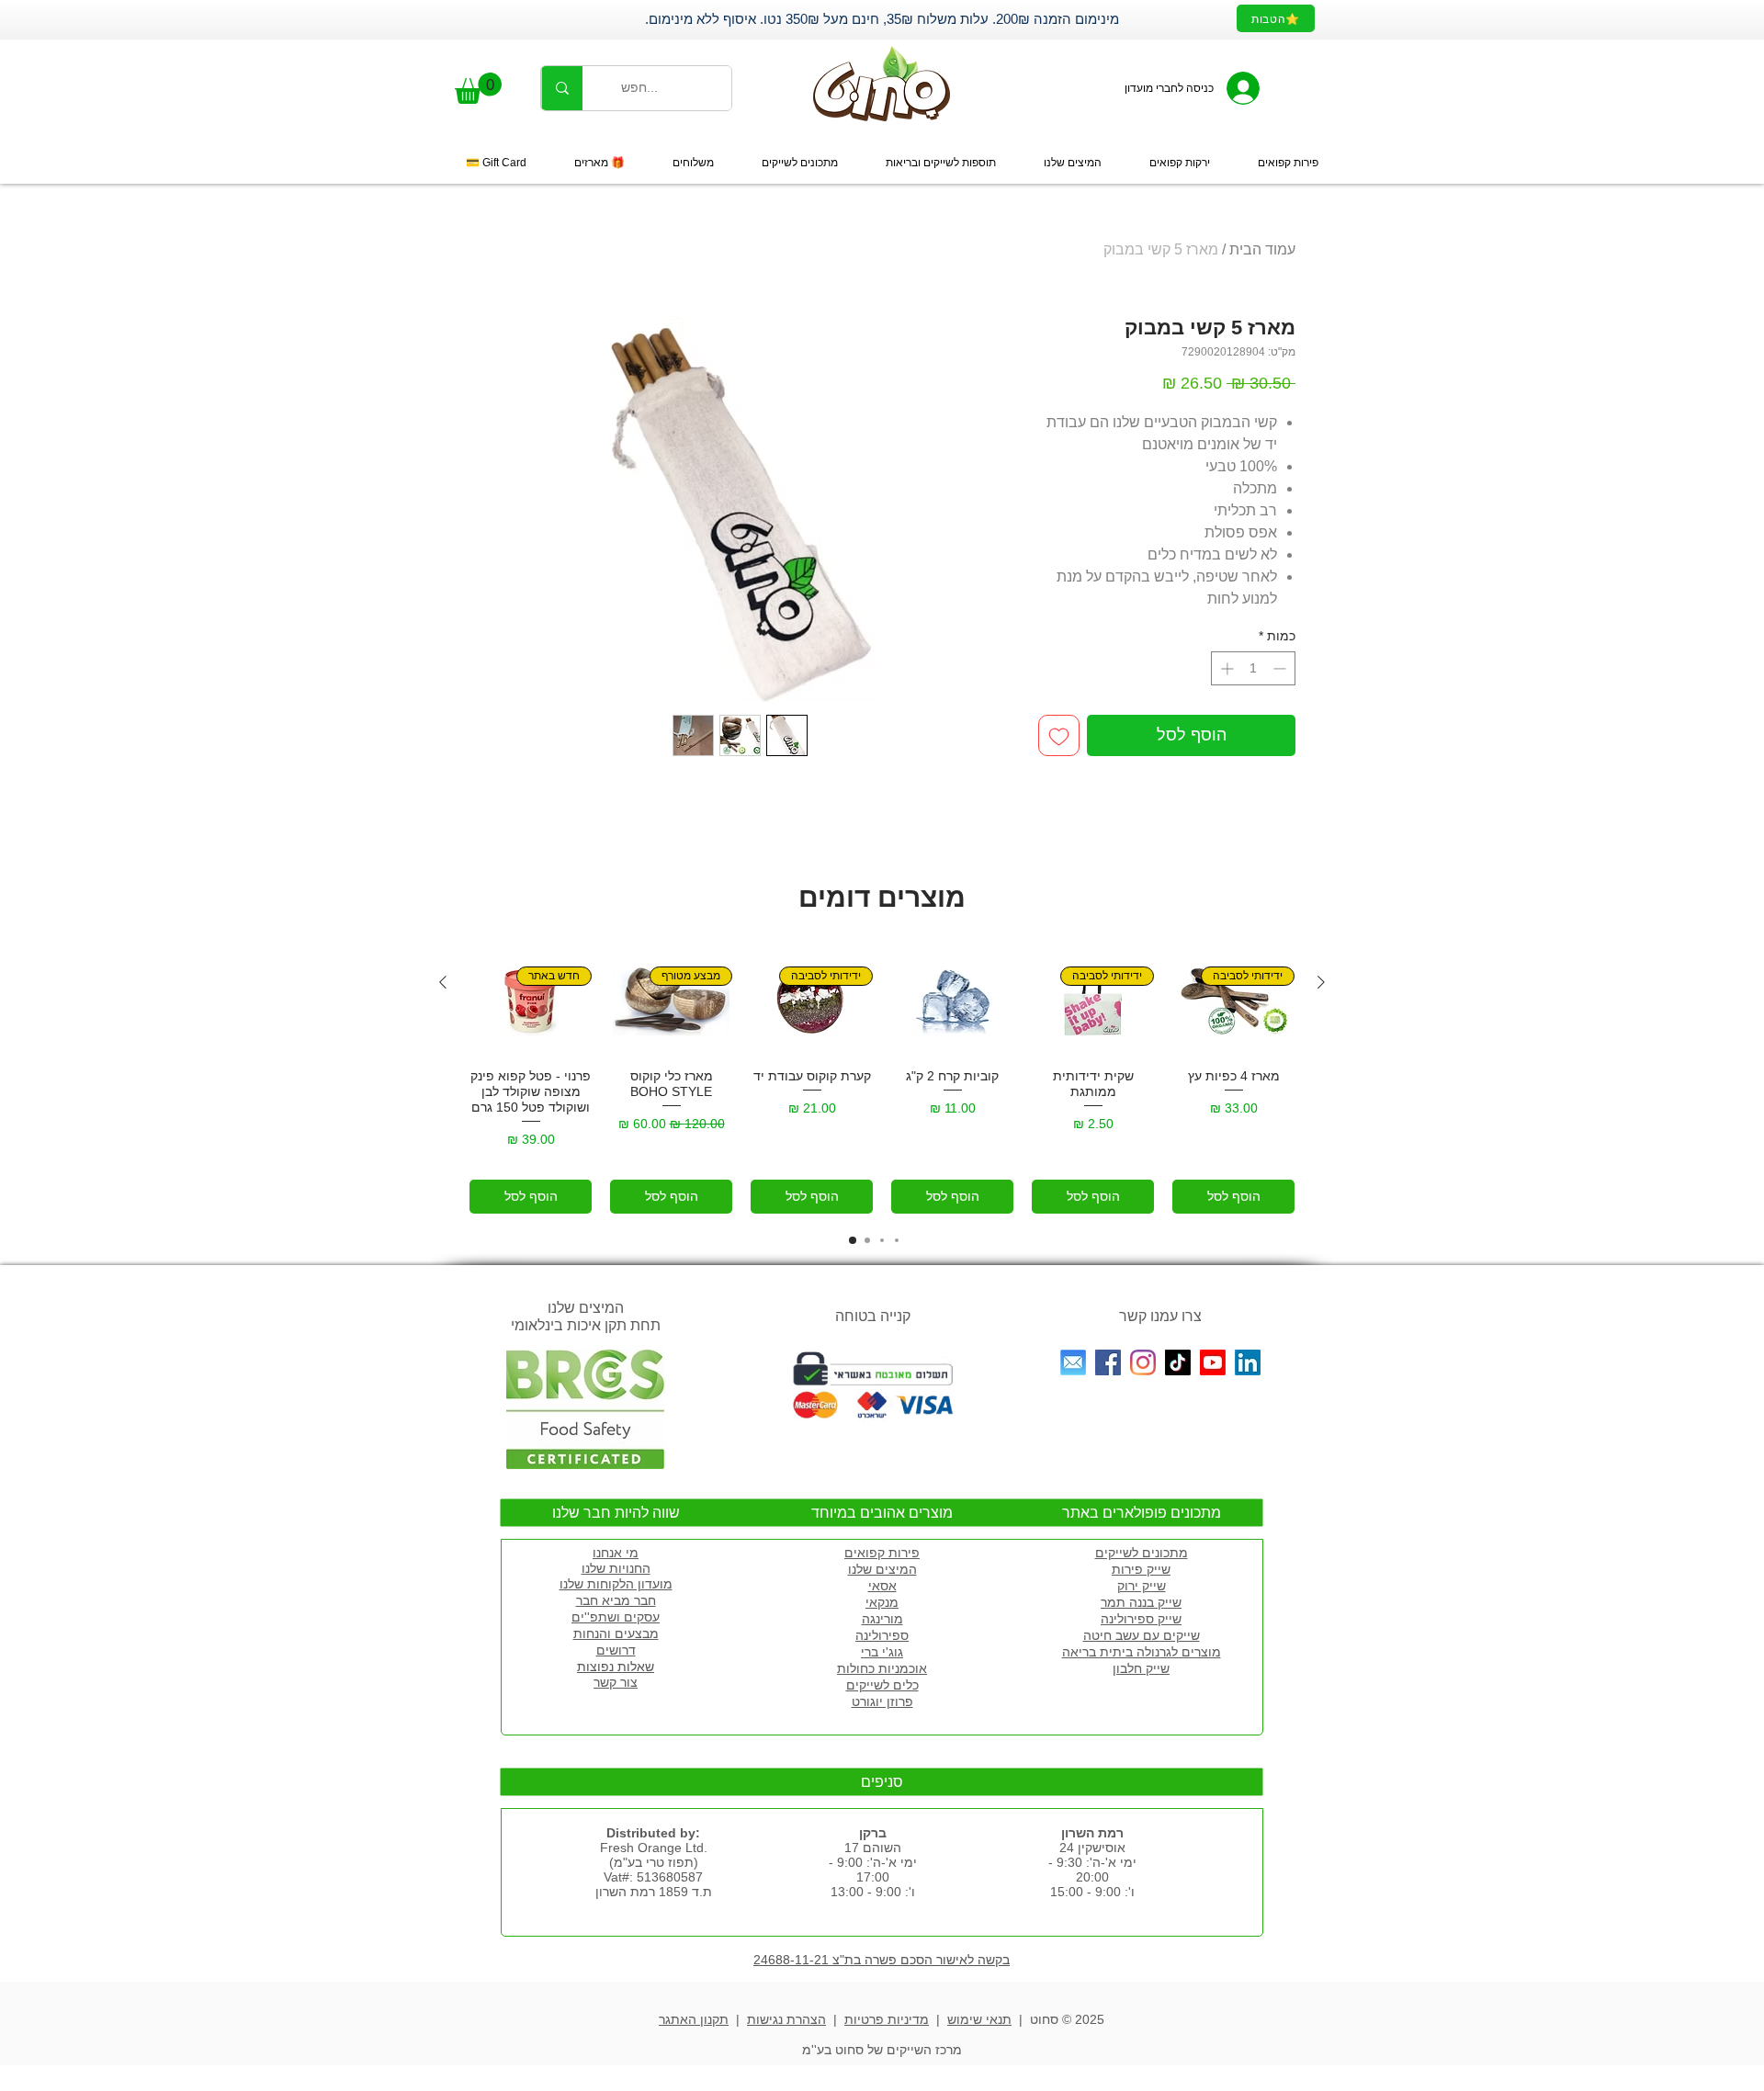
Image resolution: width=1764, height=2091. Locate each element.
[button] (478, 88)
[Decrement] (1281, 668)
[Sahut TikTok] (1178, 1362)
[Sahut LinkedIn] (1248, 1362)
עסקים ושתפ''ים (616, 1617)
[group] (882, 1080)
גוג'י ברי (882, 1652)
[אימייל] (1073, 1362)
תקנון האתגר (694, 2019)
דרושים (616, 1650)
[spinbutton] (1253, 668)
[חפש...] (562, 88)
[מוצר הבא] (443, 982)
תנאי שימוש (979, 2019)
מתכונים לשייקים (1142, 1553)
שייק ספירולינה (1141, 1619)
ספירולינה (882, 1635)
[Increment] (1225, 668)
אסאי (882, 1586)
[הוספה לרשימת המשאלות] (1059, 735)
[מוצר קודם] (1321, 982)
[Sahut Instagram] (1143, 1362)
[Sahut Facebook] (1108, 1362)
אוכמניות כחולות (882, 1668)
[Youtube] (1213, 1362)
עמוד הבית (1262, 249)
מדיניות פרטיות (887, 2019)
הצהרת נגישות (786, 2019)
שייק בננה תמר (1141, 1602)
